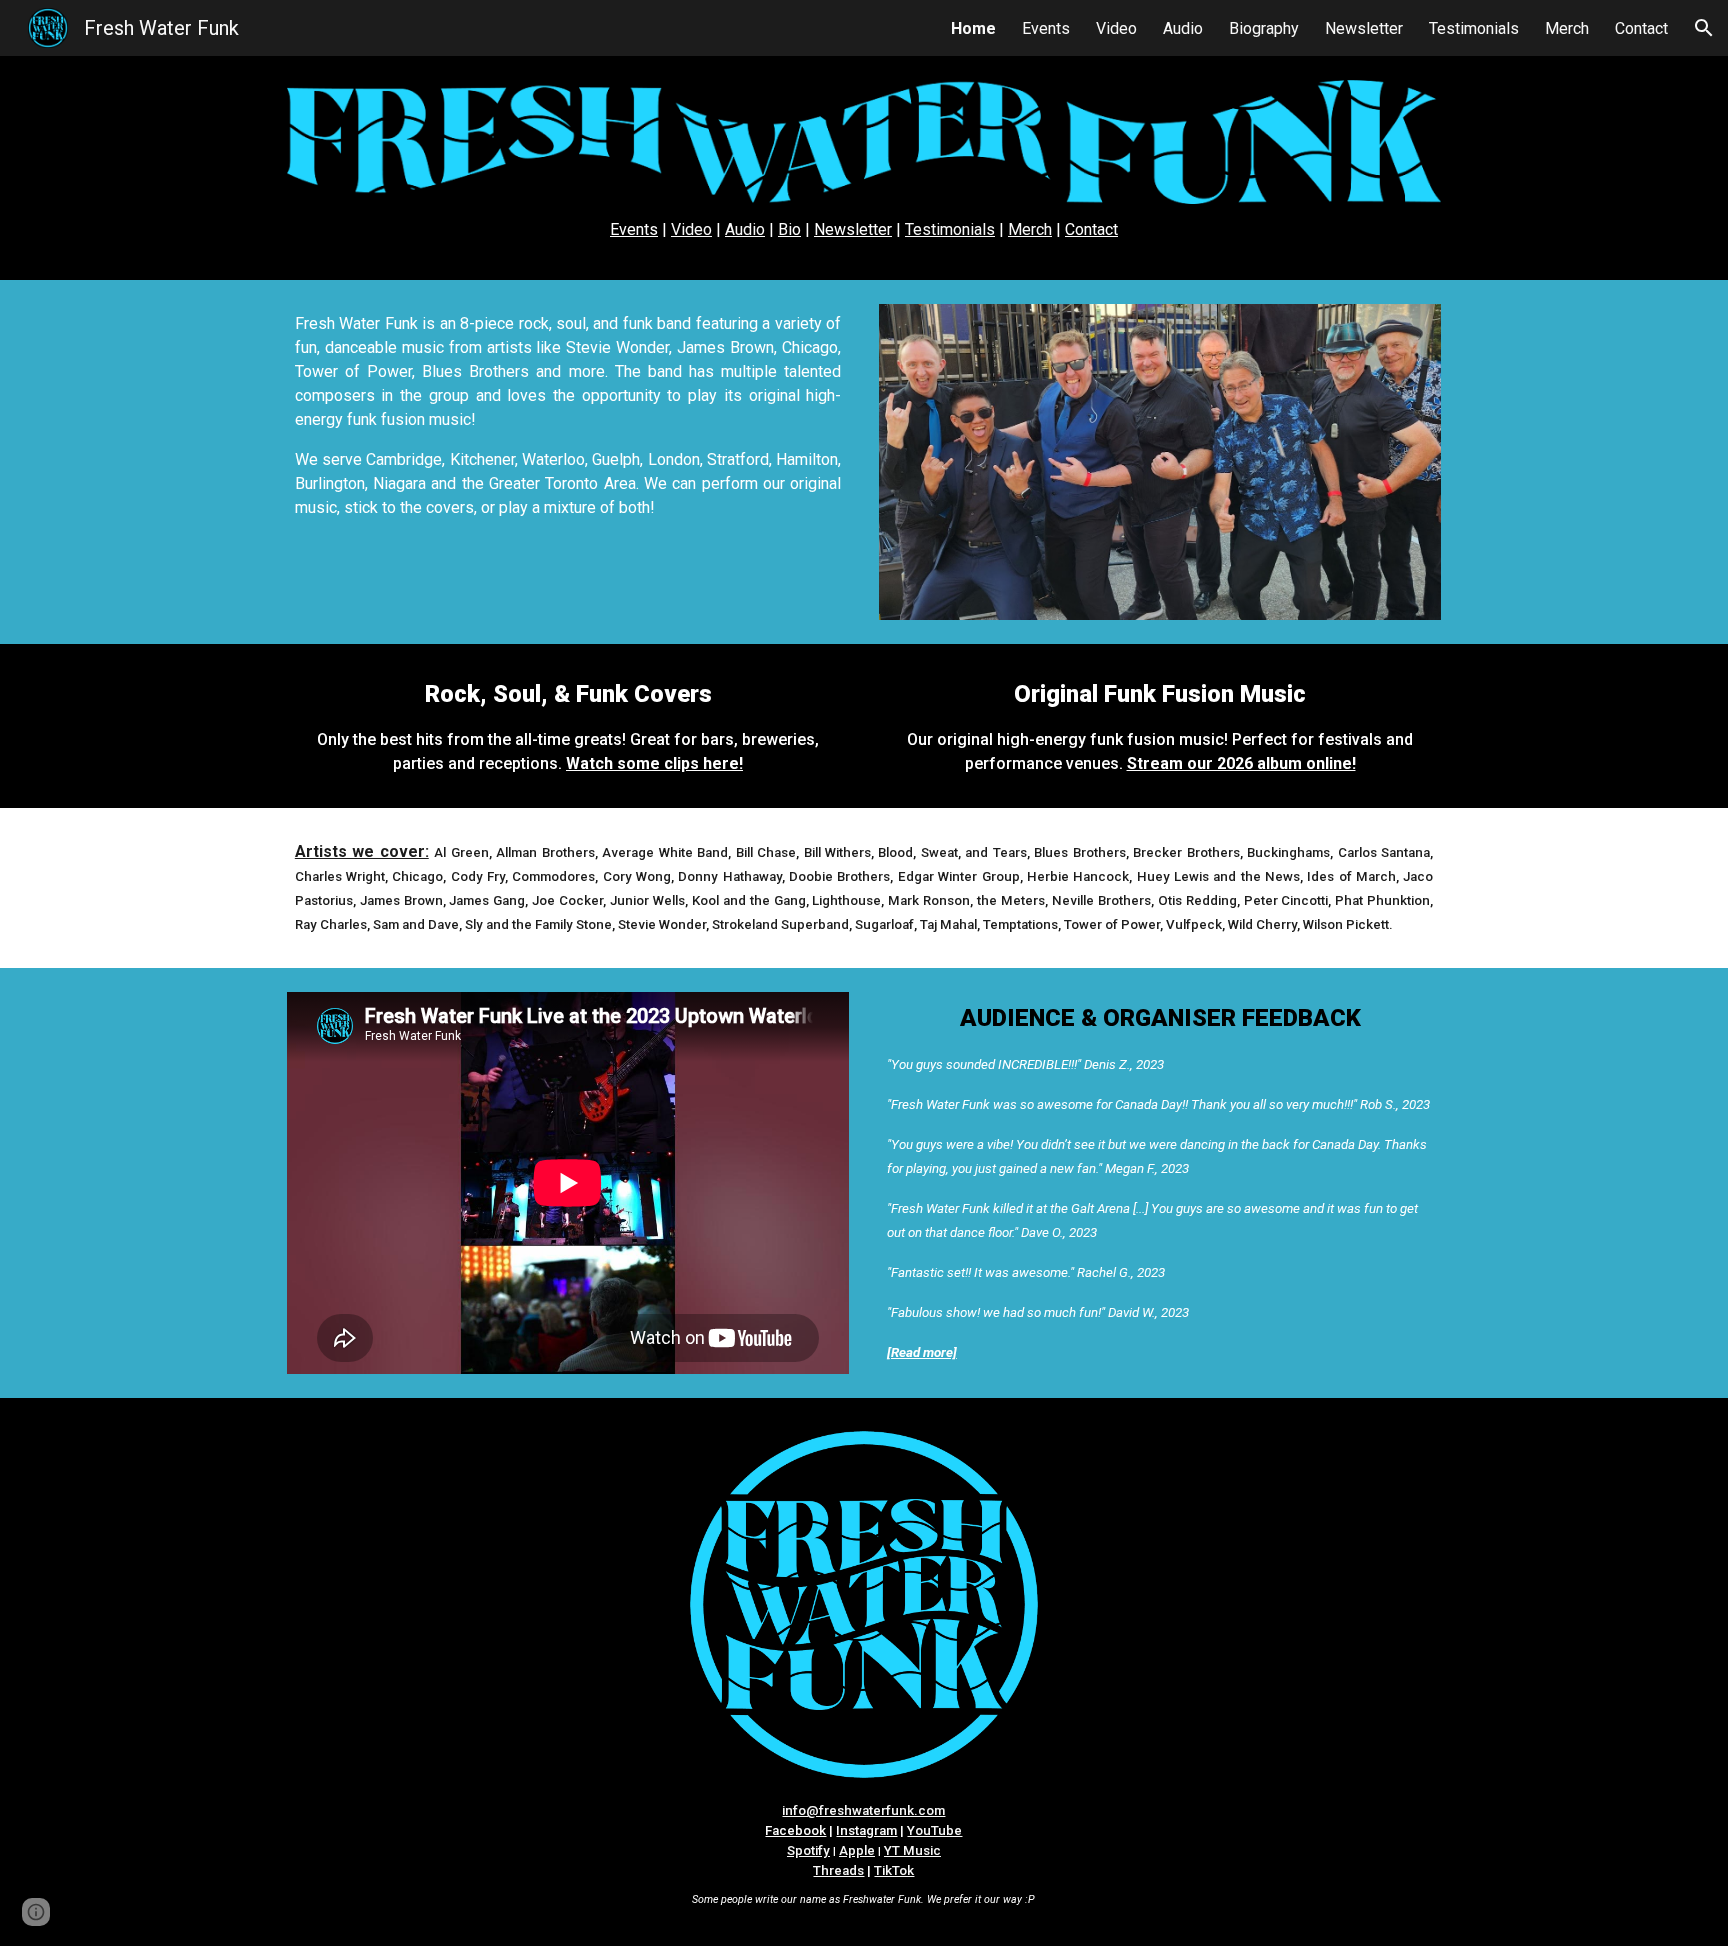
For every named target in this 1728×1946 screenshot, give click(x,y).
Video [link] (1116, 28)
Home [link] (973, 28)
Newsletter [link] (1364, 28)
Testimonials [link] (1474, 28)
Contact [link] (1641, 28)
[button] (1704, 28)
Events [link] (1046, 28)
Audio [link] (1183, 28)
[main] (864, 230)
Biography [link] (1264, 28)
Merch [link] (1567, 28)
